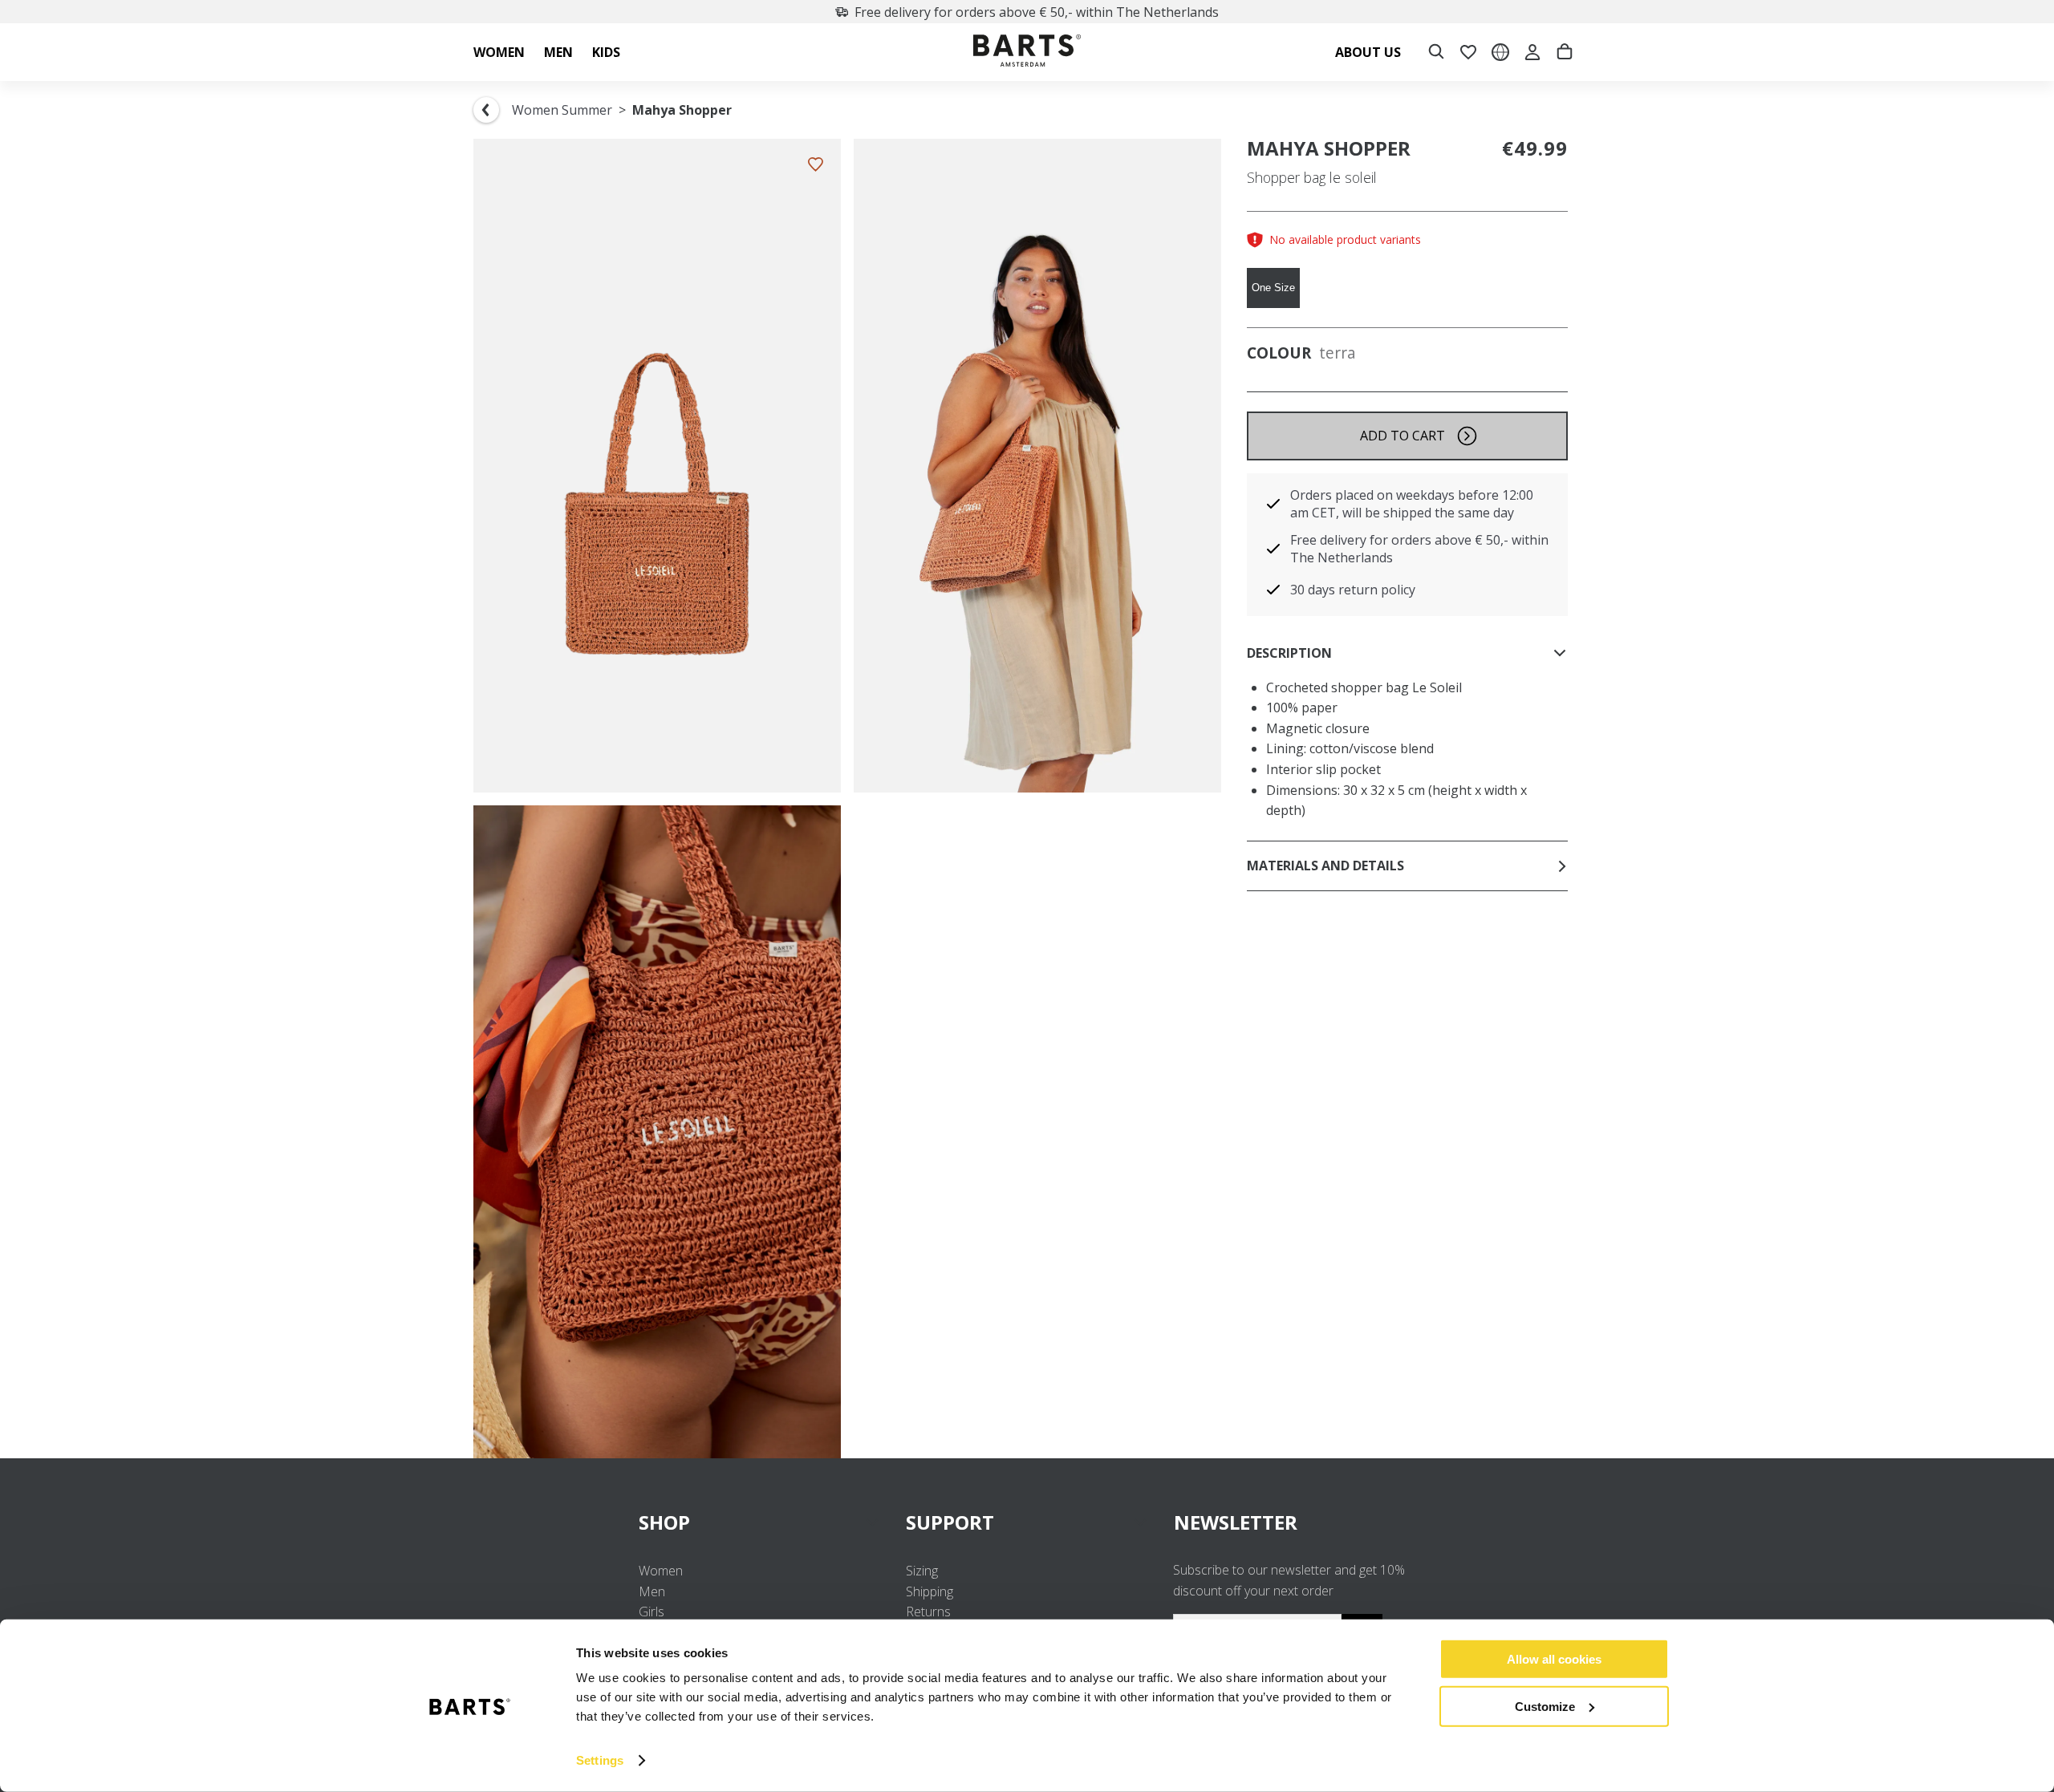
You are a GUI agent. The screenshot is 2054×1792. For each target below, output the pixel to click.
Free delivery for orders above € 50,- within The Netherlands (1037, 12)
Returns (928, 1612)
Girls (652, 1612)
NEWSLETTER (1236, 1522)
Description (1289, 653)
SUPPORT (950, 1522)
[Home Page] (1027, 53)
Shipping (930, 1591)
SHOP (664, 1522)
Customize (1545, 1706)
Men (652, 1591)
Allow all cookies (1554, 1659)
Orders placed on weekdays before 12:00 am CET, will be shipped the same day (1412, 504)
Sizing (922, 1571)
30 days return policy (1353, 590)
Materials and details (1325, 866)
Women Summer (562, 110)
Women (661, 1571)
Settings (600, 1760)
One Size (1273, 288)
